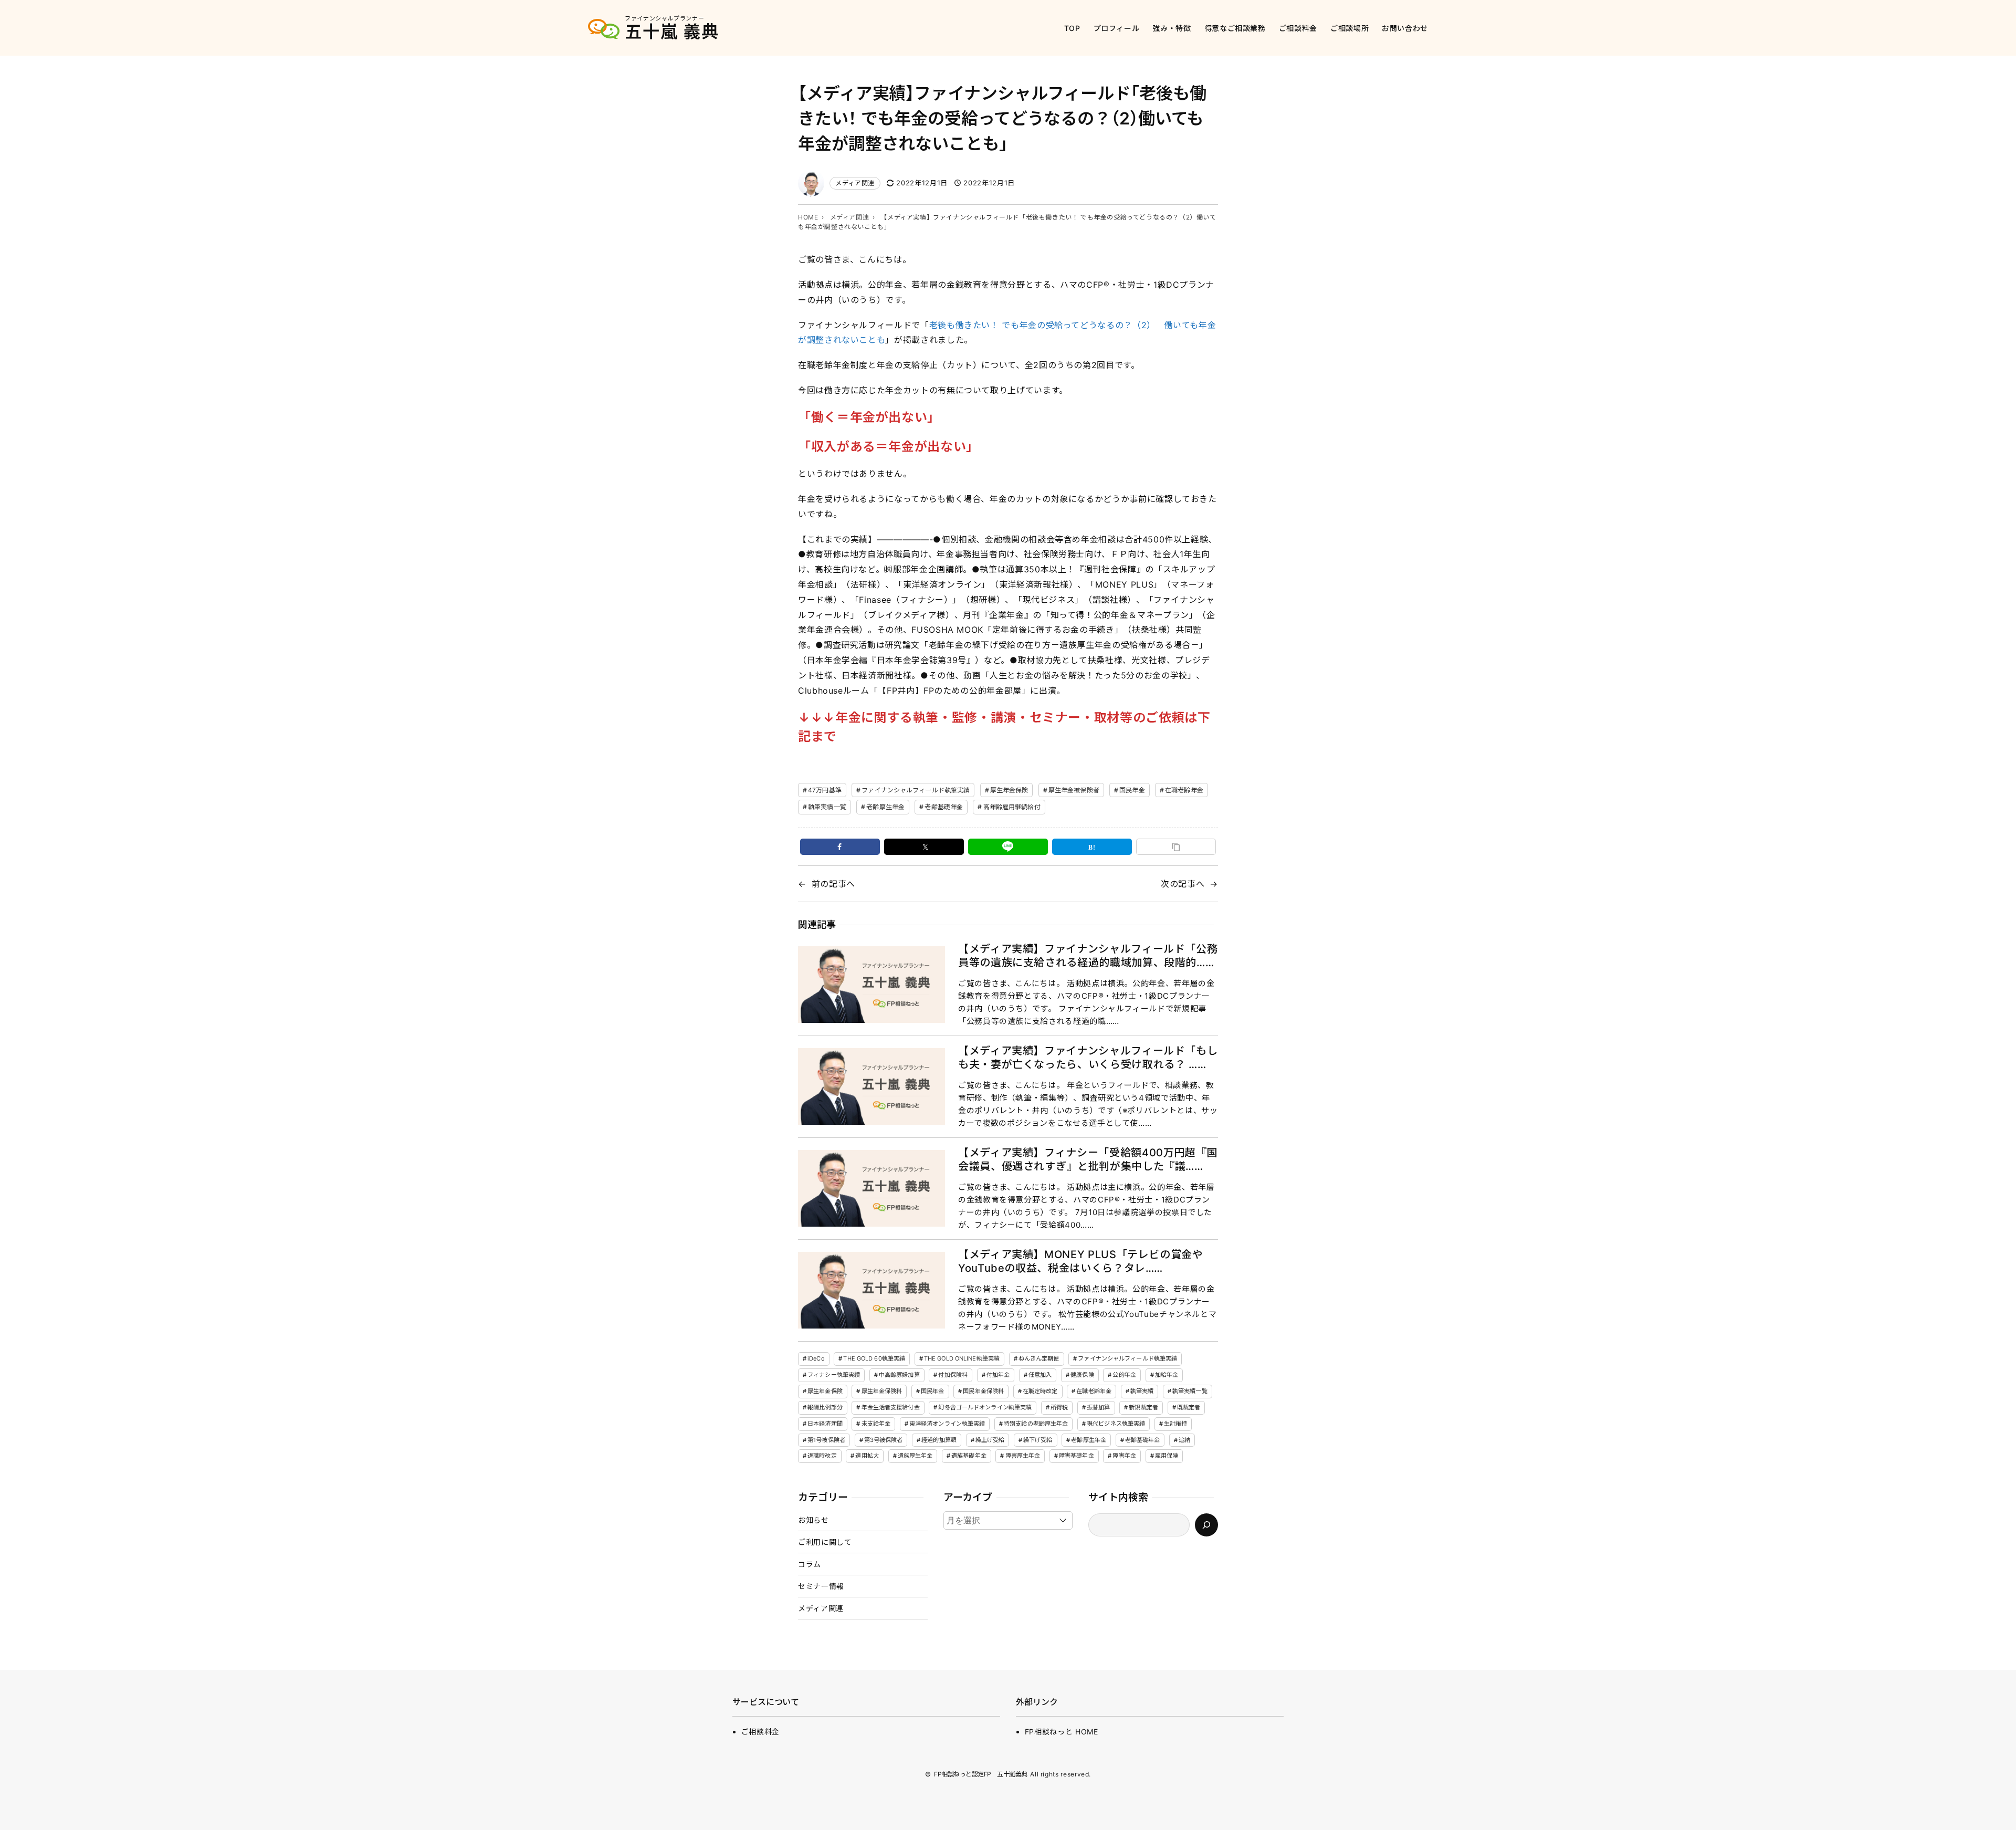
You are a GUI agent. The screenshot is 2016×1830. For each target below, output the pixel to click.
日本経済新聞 (825, 1424)
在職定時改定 (1040, 1391)
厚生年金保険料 (882, 1391)
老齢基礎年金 (944, 807)
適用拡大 (867, 1456)
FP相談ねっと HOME (1062, 1732)
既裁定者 (1189, 1407)
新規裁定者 (1143, 1407)
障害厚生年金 (1023, 1456)
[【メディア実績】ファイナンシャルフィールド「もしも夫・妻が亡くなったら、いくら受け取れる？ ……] (871, 1087)
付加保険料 (953, 1375)
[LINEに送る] (1008, 847)
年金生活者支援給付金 (891, 1407)
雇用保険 (1167, 1456)
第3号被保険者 (884, 1440)
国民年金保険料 (983, 1391)
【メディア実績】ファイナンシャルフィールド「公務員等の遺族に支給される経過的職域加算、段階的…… (1088, 956)
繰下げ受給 (1038, 1440)
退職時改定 (822, 1456)
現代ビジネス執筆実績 (1116, 1424)
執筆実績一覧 (827, 807)
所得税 (1059, 1407)
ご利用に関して (825, 1542)
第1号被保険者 (826, 1440)
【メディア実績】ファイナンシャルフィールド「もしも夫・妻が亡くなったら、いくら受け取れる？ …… (1088, 1058)
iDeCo (816, 1358)
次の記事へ (1183, 884)
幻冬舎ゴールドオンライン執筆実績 (985, 1407)
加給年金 (1167, 1375)
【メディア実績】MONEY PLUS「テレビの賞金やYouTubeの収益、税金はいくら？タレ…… (1081, 1261)
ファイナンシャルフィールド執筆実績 (916, 790)
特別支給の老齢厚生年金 (1036, 1424)
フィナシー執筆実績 (834, 1375)
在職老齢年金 (1184, 790)
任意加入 (1040, 1375)
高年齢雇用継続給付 (1012, 807)
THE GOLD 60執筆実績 (874, 1358)
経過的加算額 (939, 1440)
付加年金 (998, 1375)
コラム (810, 1564)
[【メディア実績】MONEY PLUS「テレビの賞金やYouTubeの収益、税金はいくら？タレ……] (871, 1290)
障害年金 (1124, 1456)
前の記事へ (833, 884)
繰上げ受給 (990, 1440)
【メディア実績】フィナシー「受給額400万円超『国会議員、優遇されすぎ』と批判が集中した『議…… (1088, 1159)
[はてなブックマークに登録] (1092, 847)
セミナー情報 (821, 1586)
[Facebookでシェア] (840, 847)
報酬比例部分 (825, 1407)
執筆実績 (1142, 1391)
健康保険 (1082, 1375)
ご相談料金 (760, 1732)
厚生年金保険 (1009, 790)
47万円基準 (825, 790)
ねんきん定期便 (1039, 1358)
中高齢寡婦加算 (899, 1375)
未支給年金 (876, 1424)
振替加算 (1098, 1407)
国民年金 (1132, 790)
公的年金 (1124, 1375)
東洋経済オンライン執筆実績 (947, 1424)
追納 (1184, 1440)
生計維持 (1175, 1424)
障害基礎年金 (1077, 1456)
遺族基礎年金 (969, 1456)
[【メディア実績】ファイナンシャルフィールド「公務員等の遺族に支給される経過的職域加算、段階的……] (871, 985)
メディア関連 (855, 183)
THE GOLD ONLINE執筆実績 (962, 1358)
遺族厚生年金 (915, 1456)
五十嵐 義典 (672, 32)
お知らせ (813, 1520)
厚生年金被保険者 (1074, 790)
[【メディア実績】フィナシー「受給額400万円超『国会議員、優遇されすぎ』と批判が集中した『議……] (871, 1189)
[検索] (1206, 1525)
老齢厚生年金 (885, 807)
